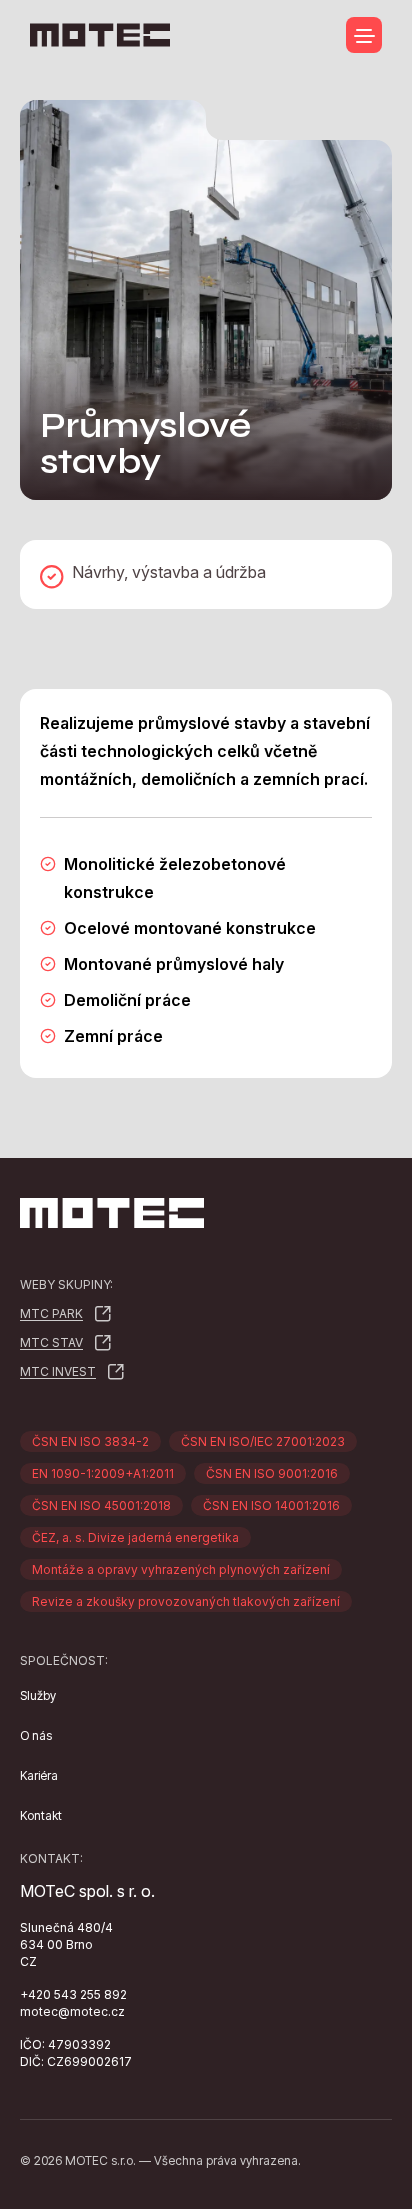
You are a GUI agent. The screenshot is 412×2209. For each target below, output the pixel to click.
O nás (36, 1735)
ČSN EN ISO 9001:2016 (272, 1473)
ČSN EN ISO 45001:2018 (101, 1505)
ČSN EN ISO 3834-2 (90, 1441)
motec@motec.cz (72, 2011)
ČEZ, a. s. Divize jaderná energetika (135, 1537)
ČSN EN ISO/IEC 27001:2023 (263, 1441)
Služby (38, 1695)
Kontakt (41, 1815)
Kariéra (39, 1775)
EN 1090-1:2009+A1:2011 (103, 1473)
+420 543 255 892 (73, 1994)
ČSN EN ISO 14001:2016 (271, 1505)
